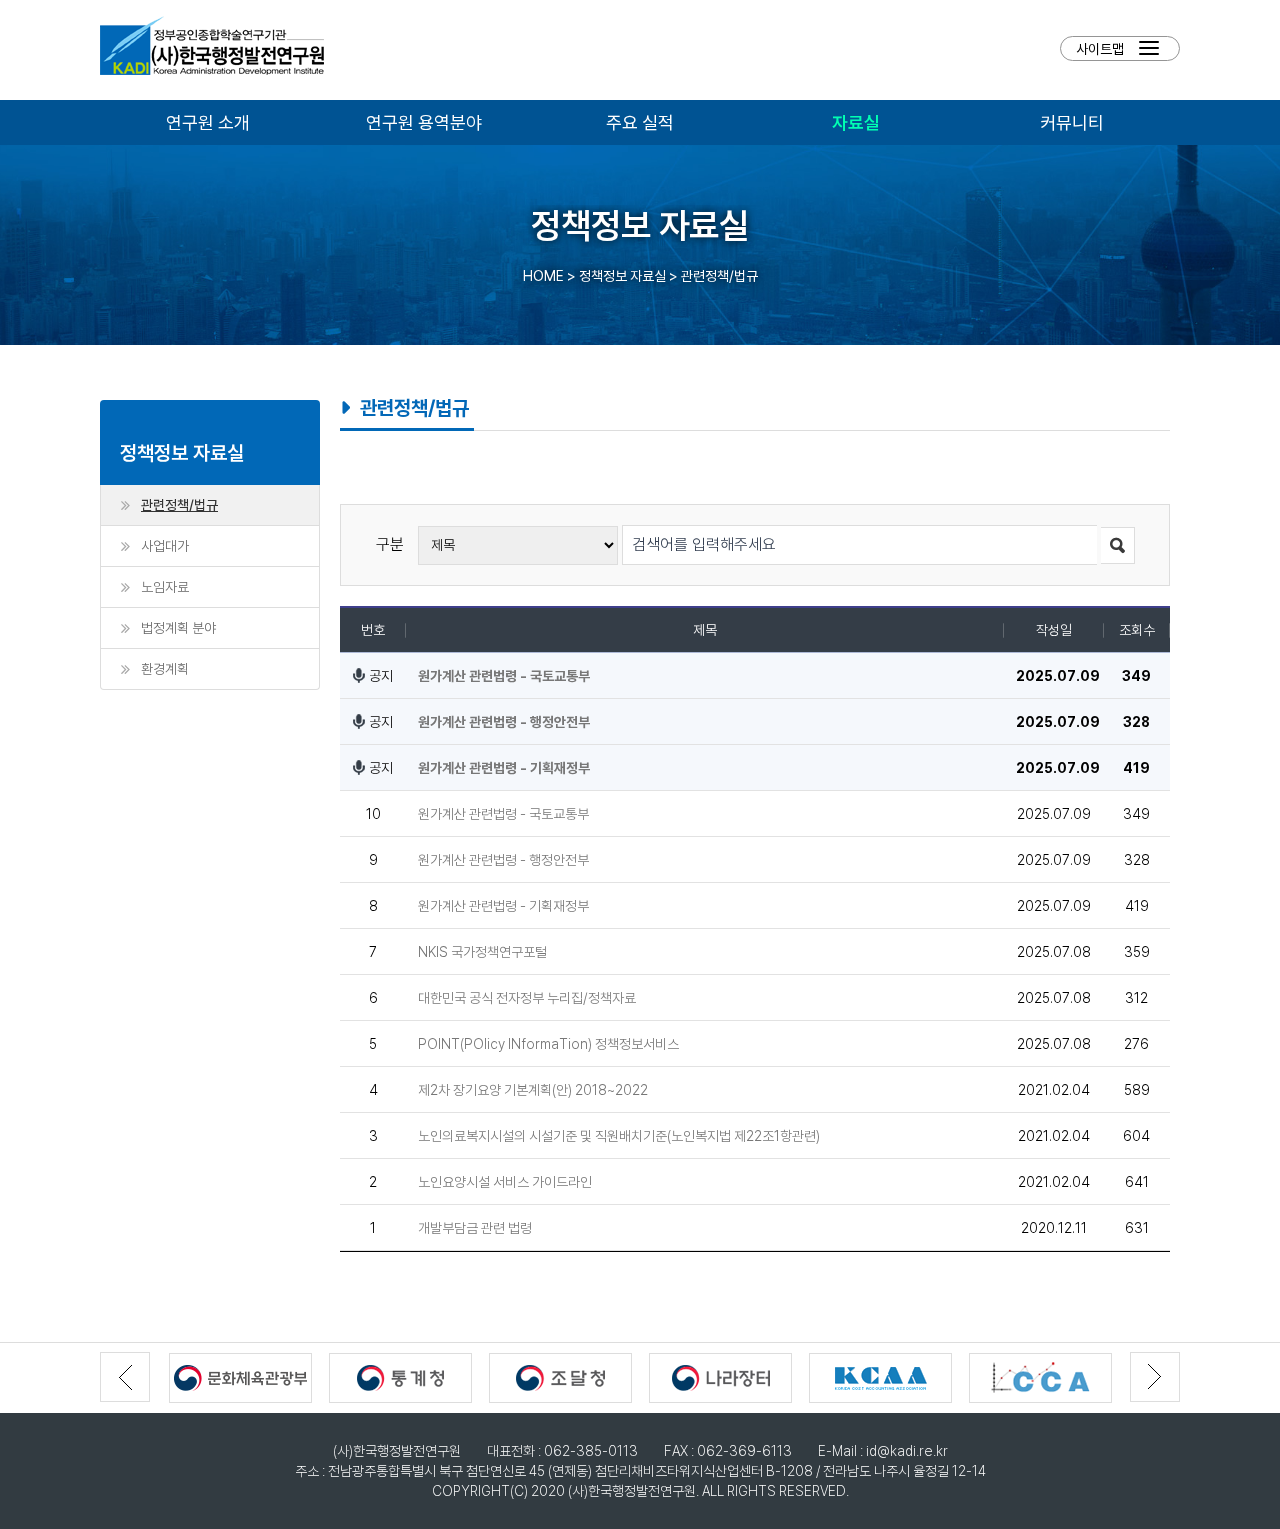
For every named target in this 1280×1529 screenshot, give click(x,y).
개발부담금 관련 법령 (475, 1227)
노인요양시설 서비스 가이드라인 (505, 1181)
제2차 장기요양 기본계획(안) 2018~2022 (533, 1089)
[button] (1155, 1377)
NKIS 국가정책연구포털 (482, 951)
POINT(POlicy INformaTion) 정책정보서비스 (548, 1043)
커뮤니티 (1072, 122)
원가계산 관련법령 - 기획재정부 (504, 767)
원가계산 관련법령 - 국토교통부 (504, 675)
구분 (390, 544)
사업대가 (165, 545)
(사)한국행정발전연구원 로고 (212, 50)
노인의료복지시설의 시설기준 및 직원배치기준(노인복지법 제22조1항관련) (619, 1135)
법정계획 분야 (178, 627)
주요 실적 (640, 122)
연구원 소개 (208, 122)
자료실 (856, 122)
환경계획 (165, 668)
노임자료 (165, 586)
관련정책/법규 (179, 504)
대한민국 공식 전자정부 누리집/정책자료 (527, 997)
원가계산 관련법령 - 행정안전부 (504, 721)
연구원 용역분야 (424, 122)
